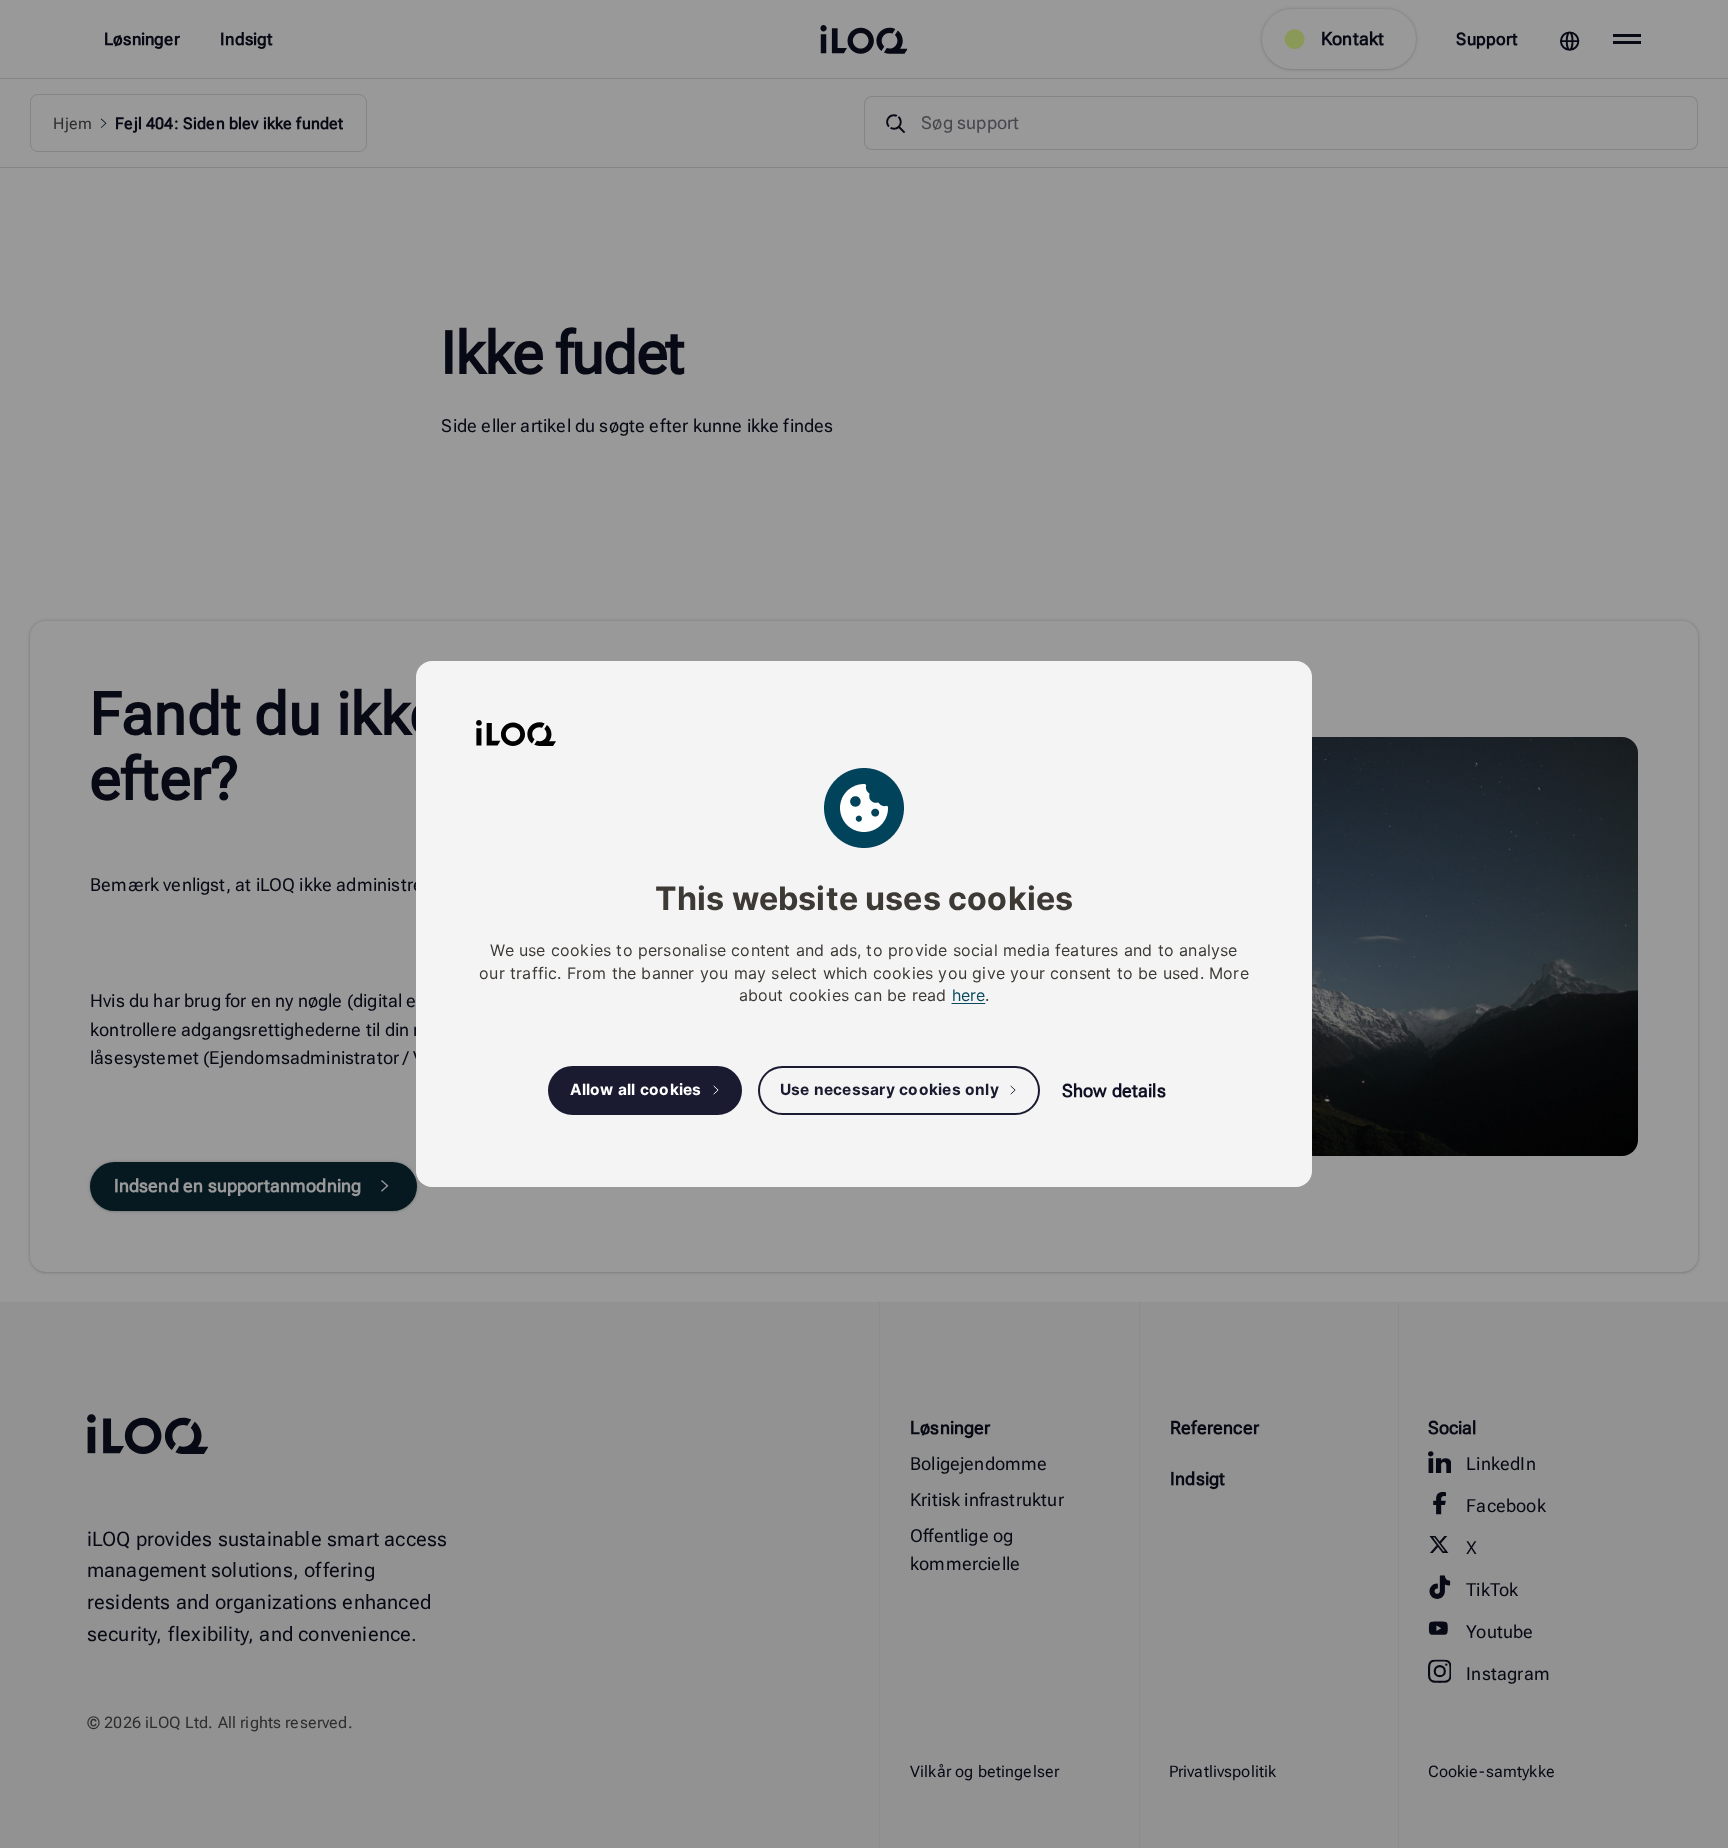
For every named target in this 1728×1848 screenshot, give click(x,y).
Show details (1114, 1090)
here (969, 995)
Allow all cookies (636, 1090)
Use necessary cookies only (889, 1090)
